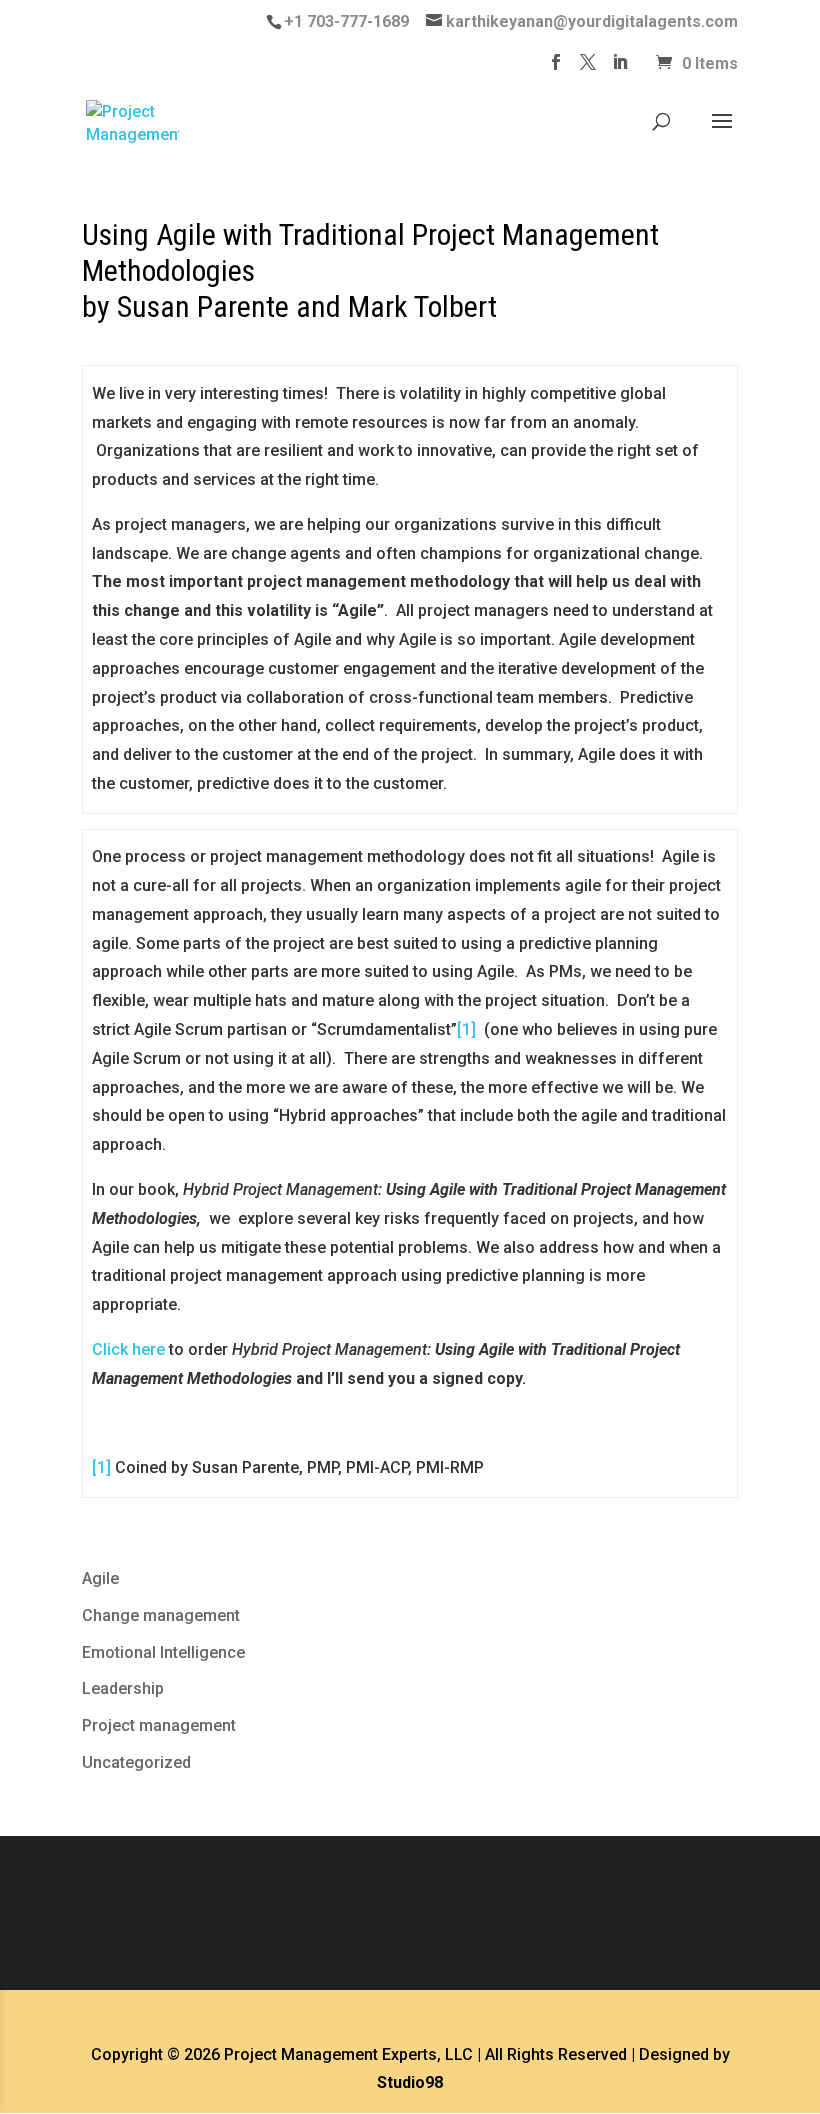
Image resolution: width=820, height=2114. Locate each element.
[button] (556, 68)
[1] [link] (466, 1029)
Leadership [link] (123, 1688)
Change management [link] (161, 1615)
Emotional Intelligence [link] (163, 1652)
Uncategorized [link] (136, 1762)
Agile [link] (100, 1578)
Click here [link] (128, 1349)
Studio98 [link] (410, 2082)
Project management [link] (159, 1725)
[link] (344, 21)
